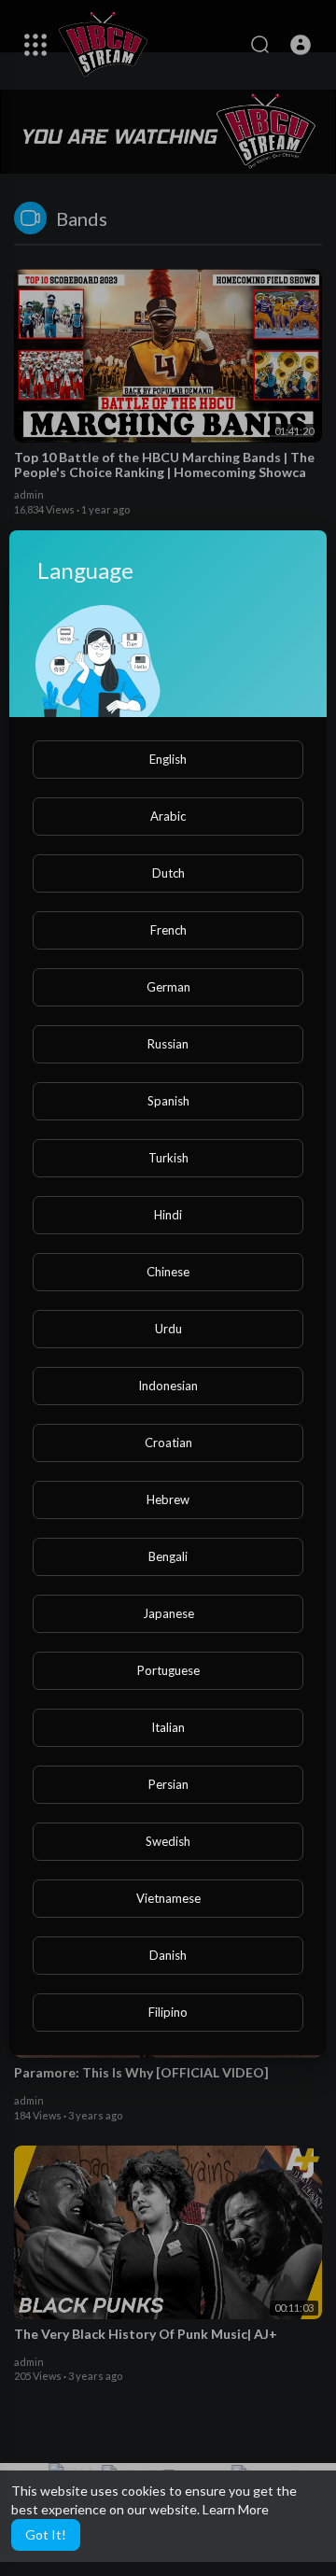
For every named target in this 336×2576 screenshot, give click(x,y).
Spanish (168, 1101)
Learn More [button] (236, 2509)
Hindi (168, 1215)
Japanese (168, 1613)
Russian (168, 1044)
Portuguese (168, 1670)
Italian (168, 1727)
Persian (168, 1784)
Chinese (168, 1272)
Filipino (168, 2012)
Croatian (168, 1443)
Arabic (168, 816)
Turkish (168, 1158)
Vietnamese (168, 1898)
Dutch (168, 873)
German (168, 987)
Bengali (168, 1556)
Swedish (168, 1841)
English (168, 759)
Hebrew (168, 1499)
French (168, 930)
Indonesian (168, 1386)
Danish (168, 1955)
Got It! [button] (46, 2534)
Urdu (168, 1329)
